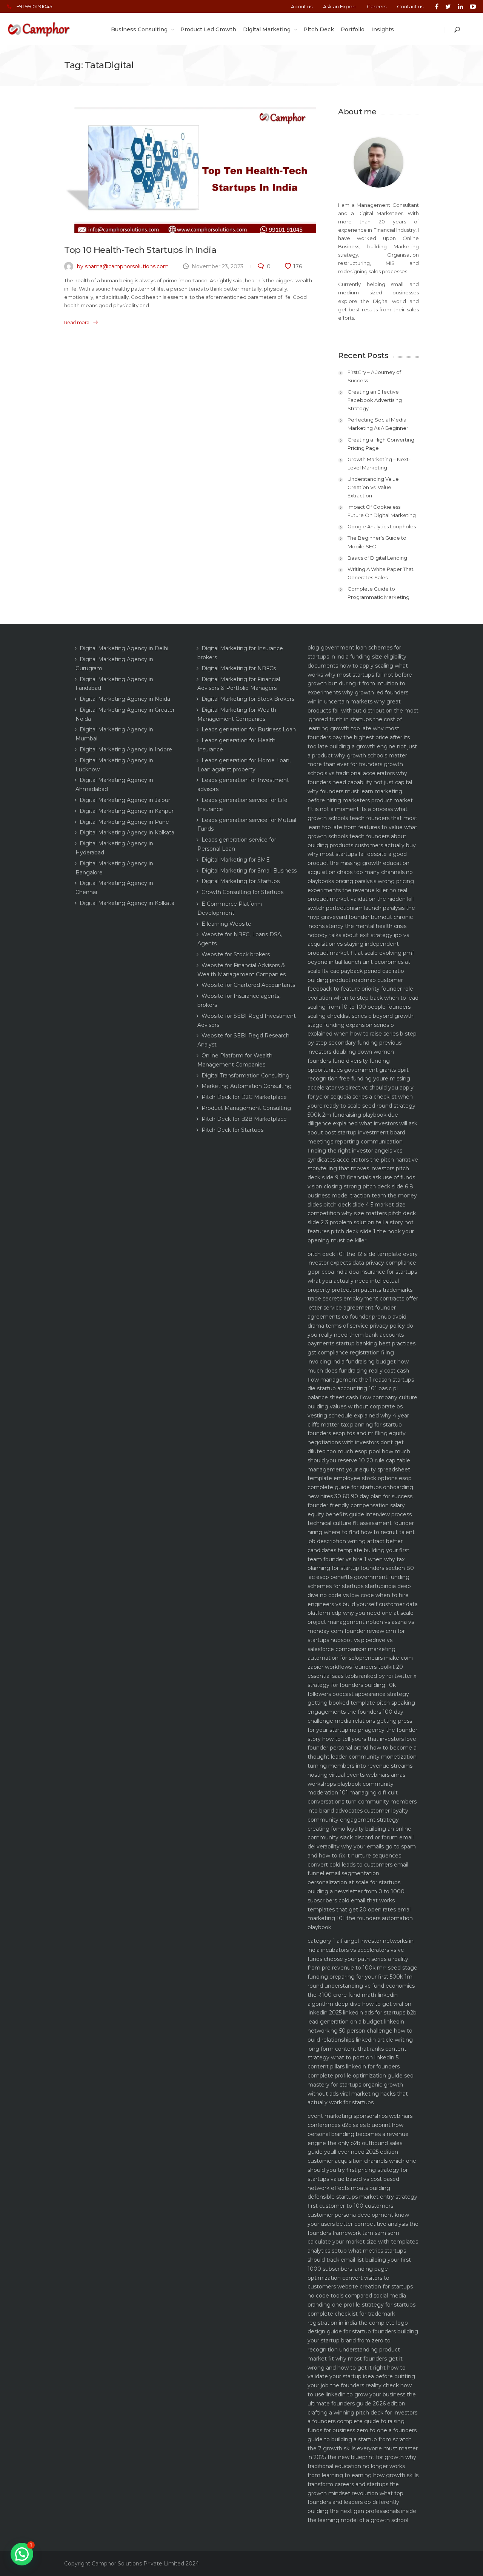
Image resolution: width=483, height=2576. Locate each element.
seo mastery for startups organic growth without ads (361, 2085)
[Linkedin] (460, 6)
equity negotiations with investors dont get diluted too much (357, 1442)
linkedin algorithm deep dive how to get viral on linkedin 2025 (359, 2004)
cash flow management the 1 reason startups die (361, 1380)
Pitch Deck (319, 29)
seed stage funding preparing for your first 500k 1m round (362, 1977)
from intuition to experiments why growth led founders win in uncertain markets (358, 692)
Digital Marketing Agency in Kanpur (127, 811)
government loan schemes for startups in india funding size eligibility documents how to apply (357, 657)
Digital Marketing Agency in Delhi (124, 648)
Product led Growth (208, 29)
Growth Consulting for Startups (242, 892)
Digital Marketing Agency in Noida (125, 699)
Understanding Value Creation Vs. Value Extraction (373, 487)
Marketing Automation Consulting (247, 1086)
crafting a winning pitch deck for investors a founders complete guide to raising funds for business (362, 2422)
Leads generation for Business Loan (249, 729)
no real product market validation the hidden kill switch (361, 899)
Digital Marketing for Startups (241, 881)
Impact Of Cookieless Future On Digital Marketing (382, 511)
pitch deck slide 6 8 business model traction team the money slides (362, 1196)
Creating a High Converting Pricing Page (381, 444)
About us (302, 6)
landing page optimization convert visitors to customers (348, 2278)
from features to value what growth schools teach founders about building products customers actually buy (362, 836)
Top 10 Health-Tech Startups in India (140, 250)
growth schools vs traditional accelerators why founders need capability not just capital (360, 773)
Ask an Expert (340, 6)
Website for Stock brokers (236, 954)
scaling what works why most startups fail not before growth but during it (360, 675)
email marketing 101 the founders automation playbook (360, 1919)
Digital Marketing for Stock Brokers (248, 699)
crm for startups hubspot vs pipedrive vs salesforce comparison (356, 1640)
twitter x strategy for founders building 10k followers (362, 1685)
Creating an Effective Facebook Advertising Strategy (375, 400)
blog (313, 648)
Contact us (410, 6)
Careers (377, 6)
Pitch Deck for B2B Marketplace (244, 1119)
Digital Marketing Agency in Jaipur (125, 800)
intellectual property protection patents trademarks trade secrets (360, 1290)
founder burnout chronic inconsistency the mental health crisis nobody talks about (360, 926)
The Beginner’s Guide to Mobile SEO (377, 542)
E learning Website (226, 924)
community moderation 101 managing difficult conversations (353, 1793)
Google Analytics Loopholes (382, 526)
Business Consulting (139, 29)
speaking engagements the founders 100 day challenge (361, 1712)
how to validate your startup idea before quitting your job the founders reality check (361, 2377)
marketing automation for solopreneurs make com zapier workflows (360, 1658)
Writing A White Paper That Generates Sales (381, 573)
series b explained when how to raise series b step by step (362, 1034)
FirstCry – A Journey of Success (374, 376)
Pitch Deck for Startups (232, 1130)
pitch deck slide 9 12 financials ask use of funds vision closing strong (361, 1177)
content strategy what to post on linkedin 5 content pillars (357, 2058)
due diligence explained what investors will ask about (362, 1124)
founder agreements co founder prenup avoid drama (357, 1317)
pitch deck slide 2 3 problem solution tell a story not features (362, 1222)
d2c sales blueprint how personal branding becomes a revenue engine (358, 2134)
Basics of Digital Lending (377, 558)
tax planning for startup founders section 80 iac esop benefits (361, 1568)
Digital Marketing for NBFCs (239, 668)
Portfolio (353, 29)
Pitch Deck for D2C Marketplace (244, 1097)
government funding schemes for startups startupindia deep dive (359, 1586)
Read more (77, 322)
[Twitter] (448, 6)
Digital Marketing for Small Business (249, 871)
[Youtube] (471, 6)
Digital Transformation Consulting (245, 1076)
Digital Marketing (267, 29)
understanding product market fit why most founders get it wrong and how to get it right (355, 2359)
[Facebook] (437, 6)
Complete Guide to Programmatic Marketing (378, 593)
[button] (22, 2554)
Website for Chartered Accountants (248, 985)
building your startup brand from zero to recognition (363, 2341)
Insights (383, 29)
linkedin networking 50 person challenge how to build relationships (360, 2031)
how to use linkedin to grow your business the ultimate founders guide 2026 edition (362, 2394)
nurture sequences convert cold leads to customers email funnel (358, 1865)
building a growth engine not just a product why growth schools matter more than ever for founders (362, 756)
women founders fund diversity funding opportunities (351, 1061)
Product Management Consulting (246, 1108)
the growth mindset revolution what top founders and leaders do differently (355, 2493)
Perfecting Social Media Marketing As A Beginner (378, 424)
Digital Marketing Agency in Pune (124, 822)
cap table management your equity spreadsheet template (359, 1470)
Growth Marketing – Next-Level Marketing (379, 463)
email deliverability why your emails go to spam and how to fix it (362, 1847)
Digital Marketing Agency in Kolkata (127, 833)
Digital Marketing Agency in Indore (126, 749)
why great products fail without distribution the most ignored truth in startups (363, 711)
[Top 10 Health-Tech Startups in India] (190, 170)
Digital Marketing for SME (236, 860)
